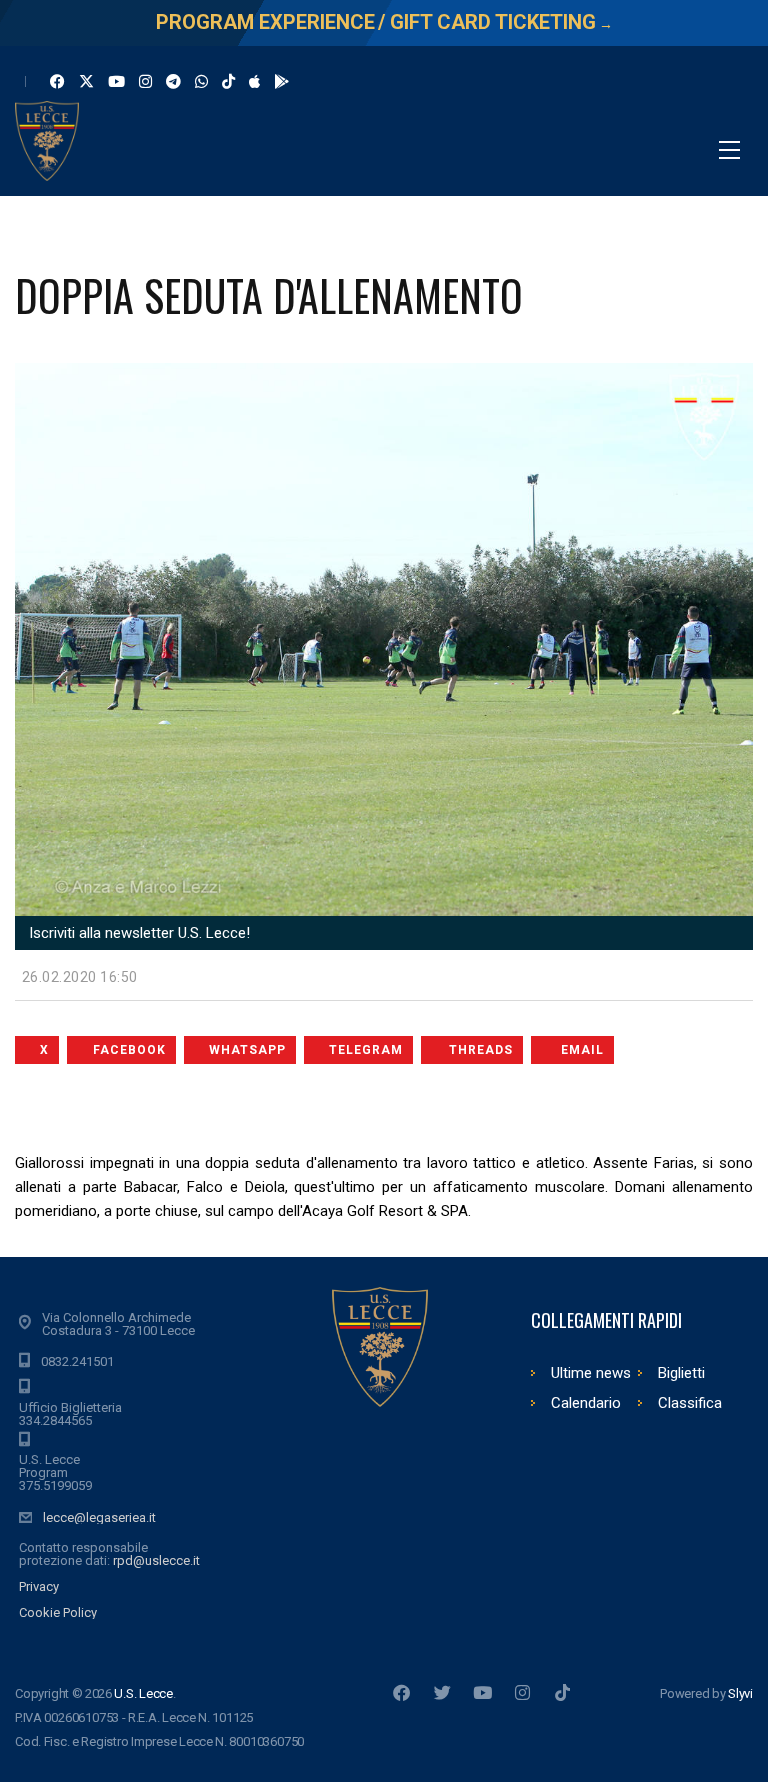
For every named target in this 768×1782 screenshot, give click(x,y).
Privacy (39, 1586)
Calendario (586, 1403)
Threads (481, 1050)
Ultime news (591, 1373)
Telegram (366, 1050)
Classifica (690, 1403)
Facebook (129, 1050)
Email (582, 1050)
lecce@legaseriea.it (99, 1517)
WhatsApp (247, 1050)
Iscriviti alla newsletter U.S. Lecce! (137, 933)
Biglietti (681, 1373)
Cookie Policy (58, 1612)
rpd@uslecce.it (156, 1560)
